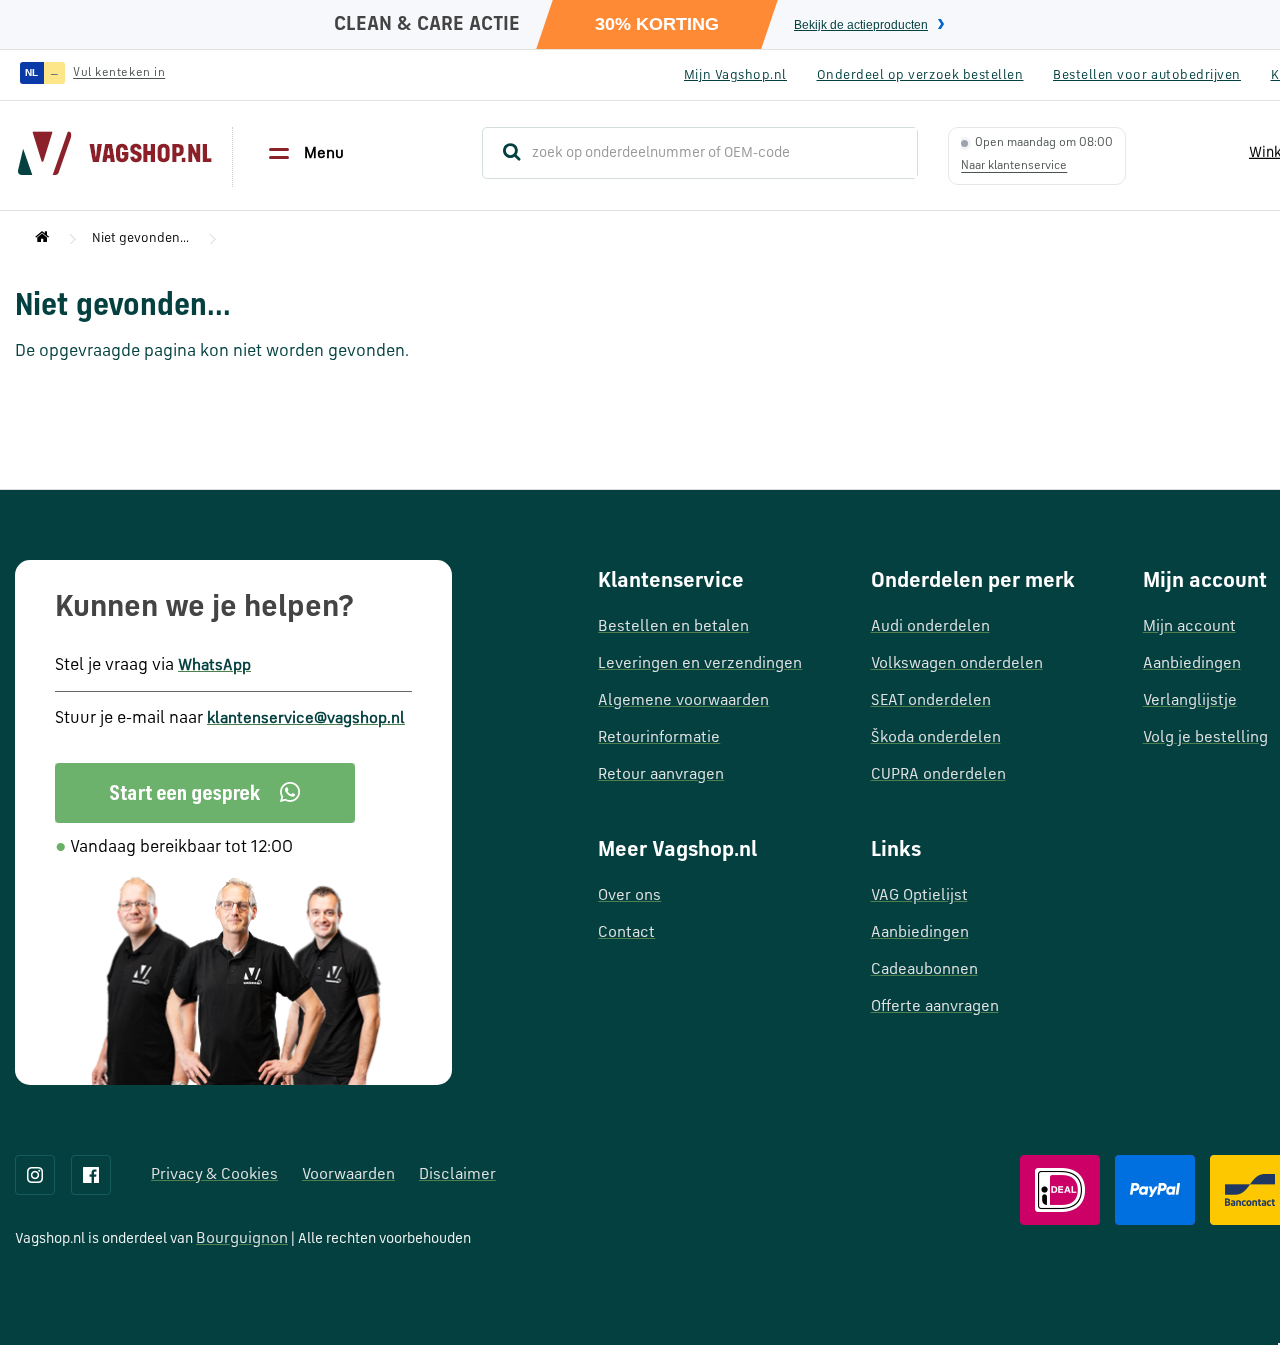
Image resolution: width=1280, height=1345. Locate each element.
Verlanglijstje (1190, 701)
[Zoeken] (503, 153)
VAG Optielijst (919, 896)
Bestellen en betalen (673, 627)
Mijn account (1189, 627)
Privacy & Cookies (214, 1175)
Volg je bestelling (1205, 738)
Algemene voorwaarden (683, 701)
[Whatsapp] (205, 793)
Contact (626, 933)
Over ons (629, 896)
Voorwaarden (348, 1175)
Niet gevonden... (140, 238)
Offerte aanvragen (935, 1007)
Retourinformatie (659, 738)
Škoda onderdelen (936, 738)
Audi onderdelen (930, 627)
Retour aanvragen (661, 775)
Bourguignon (242, 1239)
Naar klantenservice (1014, 166)
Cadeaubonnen (924, 970)
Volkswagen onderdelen (957, 664)
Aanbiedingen (920, 933)
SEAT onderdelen (931, 701)
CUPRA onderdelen (938, 775)
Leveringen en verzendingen (700, 664)
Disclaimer (457, 1175)
